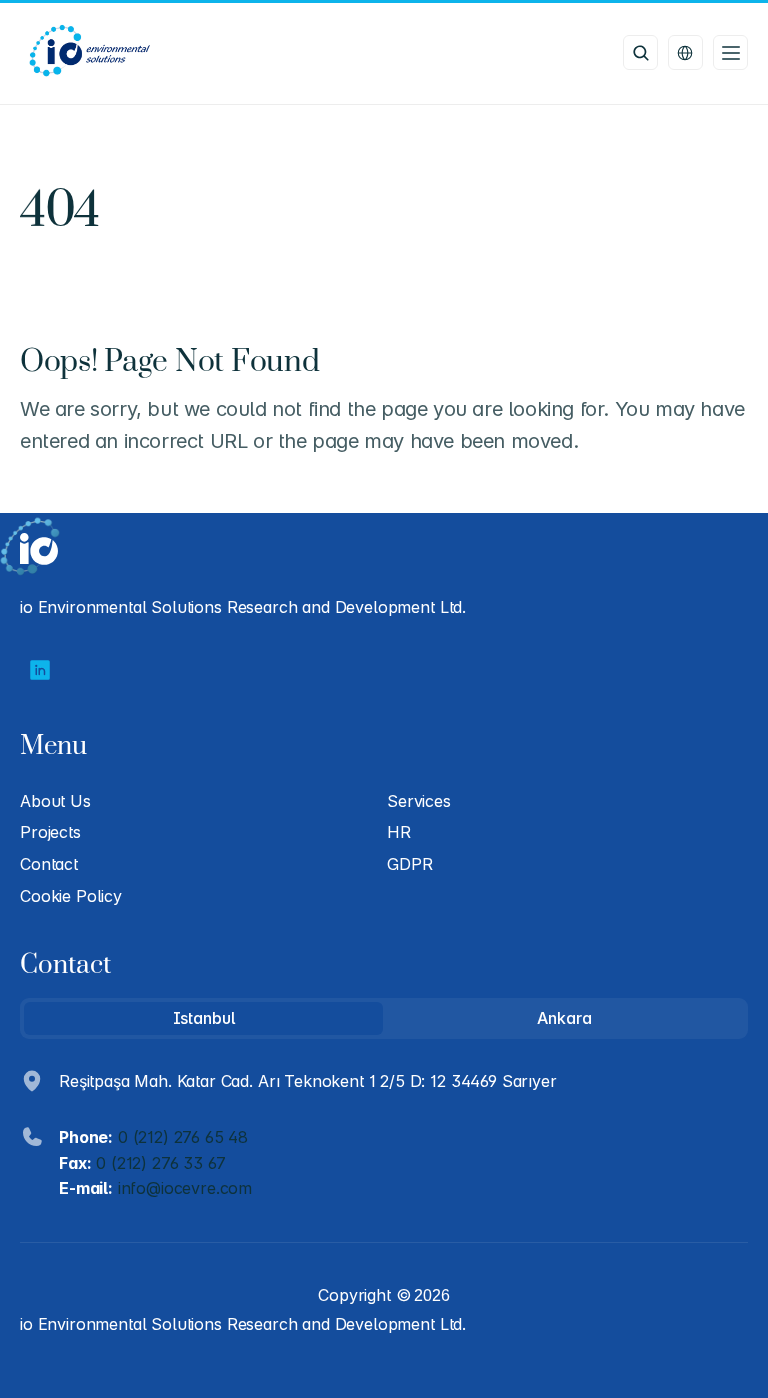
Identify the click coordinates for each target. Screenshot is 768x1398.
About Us (55, 801)
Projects (50, 832)
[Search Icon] (640, 52)
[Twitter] (40, 670)
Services (419, 801)
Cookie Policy (71, 896)
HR (399, 832)
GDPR (409, 864)
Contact (49, 864)
